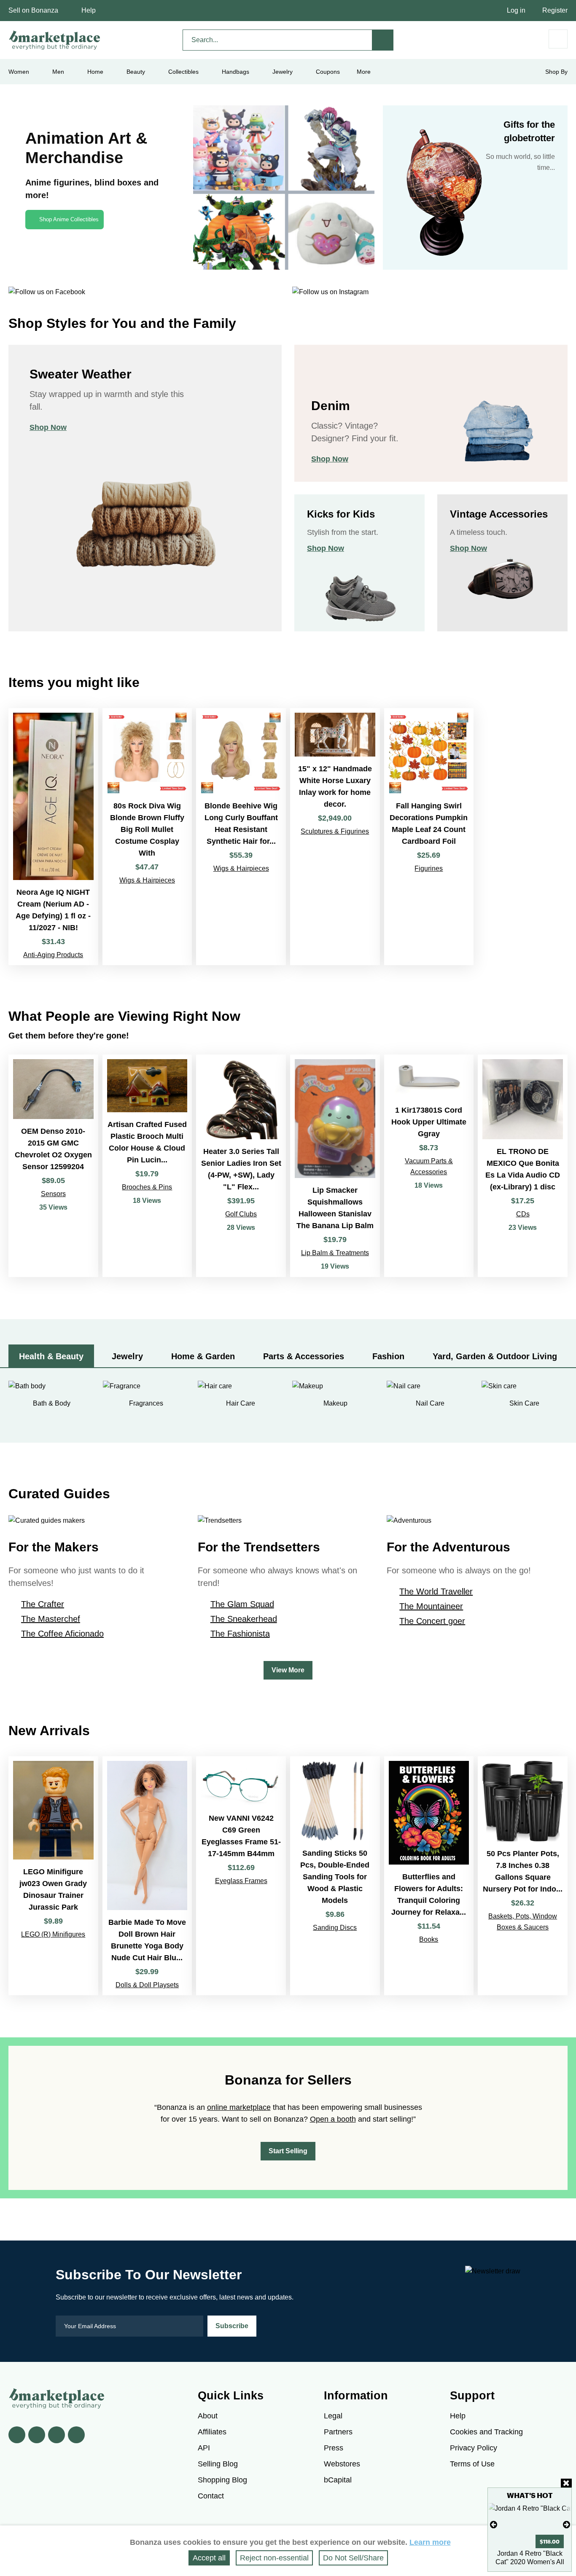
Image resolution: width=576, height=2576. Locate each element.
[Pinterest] (57, 2435)
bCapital (338, 2480)
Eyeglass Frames (241, 1881)
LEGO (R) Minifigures (53, 1934)
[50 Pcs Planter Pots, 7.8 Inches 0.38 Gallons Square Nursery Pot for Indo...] (523, 1876)
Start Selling (288, 2151)
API (204, 2448)
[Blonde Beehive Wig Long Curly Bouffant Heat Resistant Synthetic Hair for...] (241, 836)
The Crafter (43, 1604)
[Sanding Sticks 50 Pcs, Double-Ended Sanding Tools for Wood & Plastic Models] (335, 1876)
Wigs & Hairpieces (147, 880)
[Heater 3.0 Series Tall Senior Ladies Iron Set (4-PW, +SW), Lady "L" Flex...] (241, 1166)
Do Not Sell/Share (353, 2558)
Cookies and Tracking (486, 2432)
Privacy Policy (474, 2448)
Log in (516, 10)
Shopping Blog (222, 2480)
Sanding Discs (335, 1928)
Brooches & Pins (147, 1187)
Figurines (429, 868)
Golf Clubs (241, 1214)
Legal (333, 2416)
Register (555, 10)
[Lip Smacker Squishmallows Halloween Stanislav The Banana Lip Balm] (335, 1166)
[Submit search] (383, 40)
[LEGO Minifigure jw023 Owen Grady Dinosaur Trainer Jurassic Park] (53, 1876)
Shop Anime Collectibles (69, 219)
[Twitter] (37, 2435)
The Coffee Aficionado (62, 1634)
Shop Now (48, 427)
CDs (523, 1214)
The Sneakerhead (244, 1619)
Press (334, 2448)
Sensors (53, 1194)
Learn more (430, 2542)
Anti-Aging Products (53, 955)
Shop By (556, 72)
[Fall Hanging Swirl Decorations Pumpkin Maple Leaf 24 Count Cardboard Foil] (429, 836)
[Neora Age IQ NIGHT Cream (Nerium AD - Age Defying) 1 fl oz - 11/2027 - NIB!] (53, 836)
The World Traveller (436, 1591)
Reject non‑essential (274, 2558)
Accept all (209, 2558)
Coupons (328, 72)
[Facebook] (17, 2435)
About (208, 2416)
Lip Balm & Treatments (335, 1253)
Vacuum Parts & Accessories (429, 1166)
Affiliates (212, 2432)
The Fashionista (240, 1634)
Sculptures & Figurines (335, 831)
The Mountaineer (431, 1606)
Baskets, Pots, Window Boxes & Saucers (523, 1922)
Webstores (342, 2464)
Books (429, 1939)
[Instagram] (76, 2435)
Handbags (236, 72)
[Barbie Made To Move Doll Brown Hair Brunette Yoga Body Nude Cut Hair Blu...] (147, 1876)
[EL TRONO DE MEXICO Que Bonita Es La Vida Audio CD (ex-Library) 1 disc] (523, 1166)
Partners (338, 2432)
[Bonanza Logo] (55, 40)
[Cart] (558, 39)
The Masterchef (51, 1619)
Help (89, 10)
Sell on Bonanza (33, 10)
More (364, 72)
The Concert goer (432, 1621)
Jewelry (283, 72)
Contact (211, 2496)
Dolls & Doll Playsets (147, 1985)
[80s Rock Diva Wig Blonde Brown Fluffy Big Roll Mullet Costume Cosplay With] (147, 836)
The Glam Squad (242, 1604)
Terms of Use (472, 2464)
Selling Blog (218, 2464)
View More (288, 1670)
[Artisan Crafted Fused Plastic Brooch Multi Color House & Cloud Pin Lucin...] (147, 1166)
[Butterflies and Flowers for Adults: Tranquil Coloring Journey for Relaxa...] (429, 1876)
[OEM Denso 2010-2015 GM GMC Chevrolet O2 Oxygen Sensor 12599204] (53, 1166)
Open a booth (333, 2119)
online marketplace (239, 2107)
